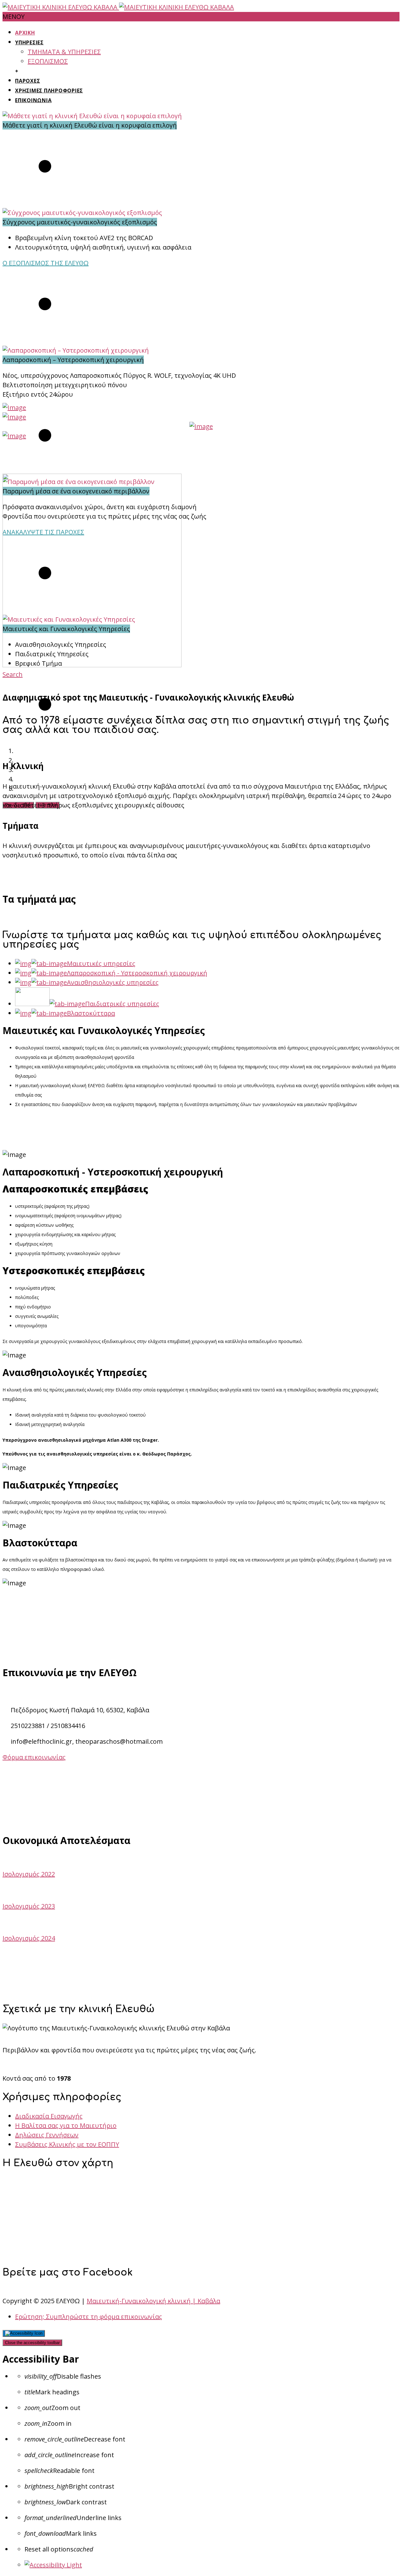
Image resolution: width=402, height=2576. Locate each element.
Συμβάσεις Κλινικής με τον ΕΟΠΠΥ (67, 2144)
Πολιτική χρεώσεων (201, 1990)
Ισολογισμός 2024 (29, 1938)
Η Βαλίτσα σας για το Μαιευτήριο (66, 2125)
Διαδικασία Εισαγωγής (49, 2116)
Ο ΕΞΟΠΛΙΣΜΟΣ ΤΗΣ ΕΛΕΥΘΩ (46, 263)
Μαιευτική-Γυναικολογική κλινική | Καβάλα (153, 2301)
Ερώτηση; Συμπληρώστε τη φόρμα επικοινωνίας (89, 2317)
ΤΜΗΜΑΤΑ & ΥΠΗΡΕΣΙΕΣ (64, 52)
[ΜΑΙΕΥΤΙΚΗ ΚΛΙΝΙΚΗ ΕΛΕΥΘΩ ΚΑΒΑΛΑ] (118, 7)
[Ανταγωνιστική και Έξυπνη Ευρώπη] (14, 407)
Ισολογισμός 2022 (29, 1874)
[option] (201, 157)
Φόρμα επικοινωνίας (34, 1757)
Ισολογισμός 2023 (29, 1906)
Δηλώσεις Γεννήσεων (47, 2135)
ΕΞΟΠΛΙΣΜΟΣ (48, 61)
